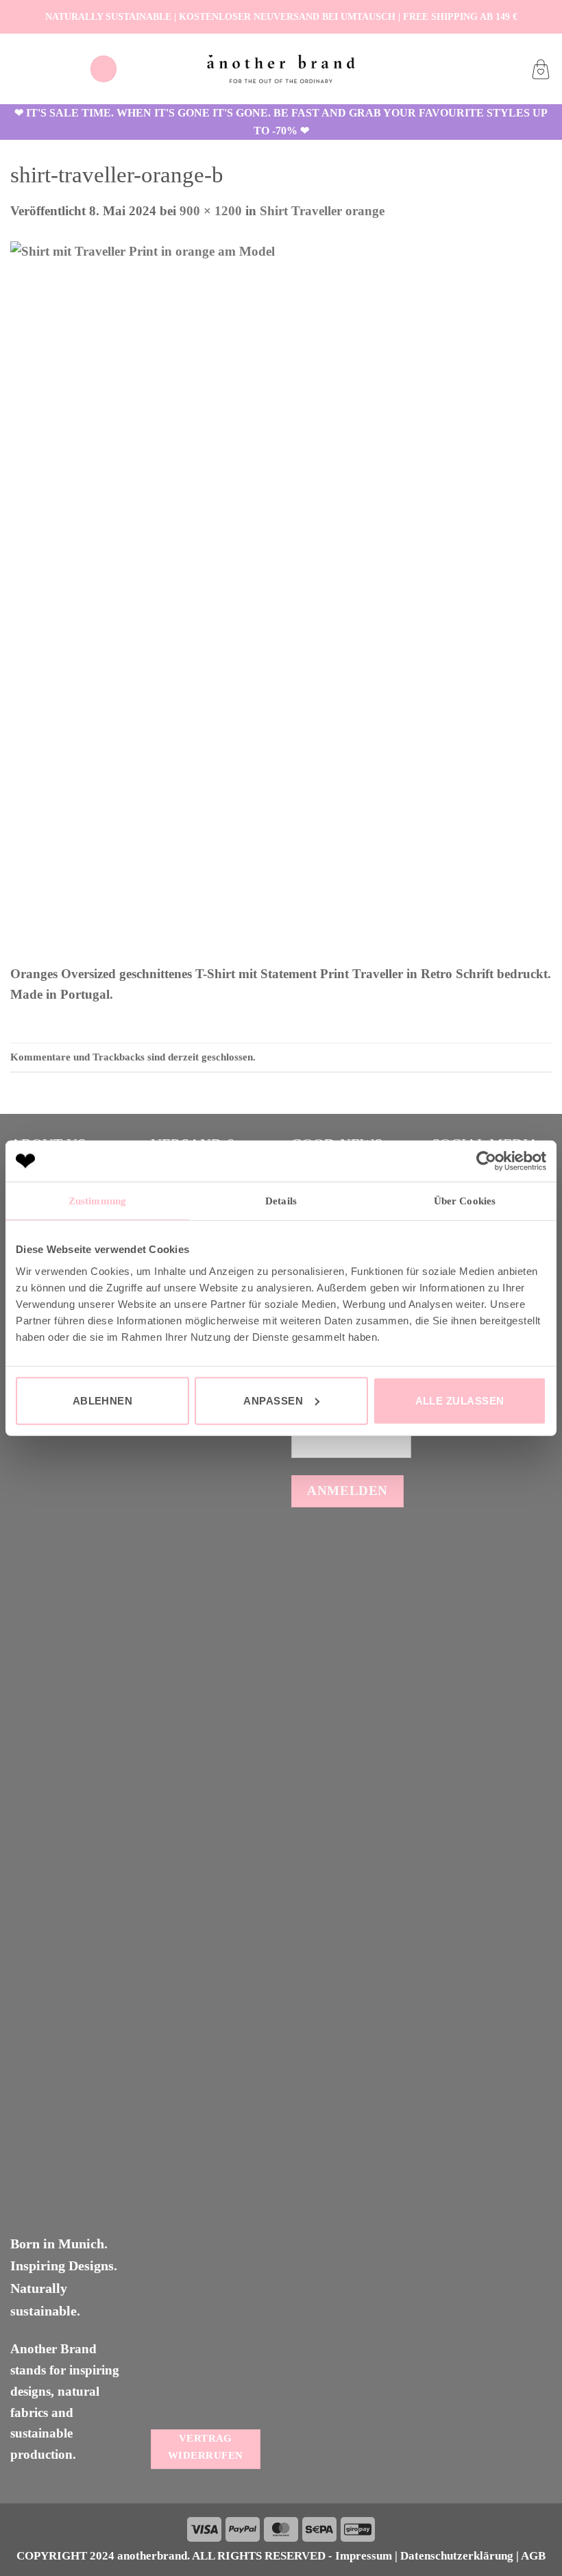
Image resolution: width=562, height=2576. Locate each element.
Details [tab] (281, 1201)
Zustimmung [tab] (97, 1201)
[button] (103, 69)
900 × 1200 (211, 211)
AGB (533, 2556)
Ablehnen (103, 1400)
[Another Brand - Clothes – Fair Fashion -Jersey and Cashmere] (281, 69)
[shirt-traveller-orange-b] (281, 602)
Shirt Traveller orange (322, 211)
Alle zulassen (460, 1400)
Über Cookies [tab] (465, 1201)
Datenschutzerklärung (457, 2556)
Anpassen (273, 1400)
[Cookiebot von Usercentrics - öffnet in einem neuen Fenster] (486, 1161)
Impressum (364, 2556)
